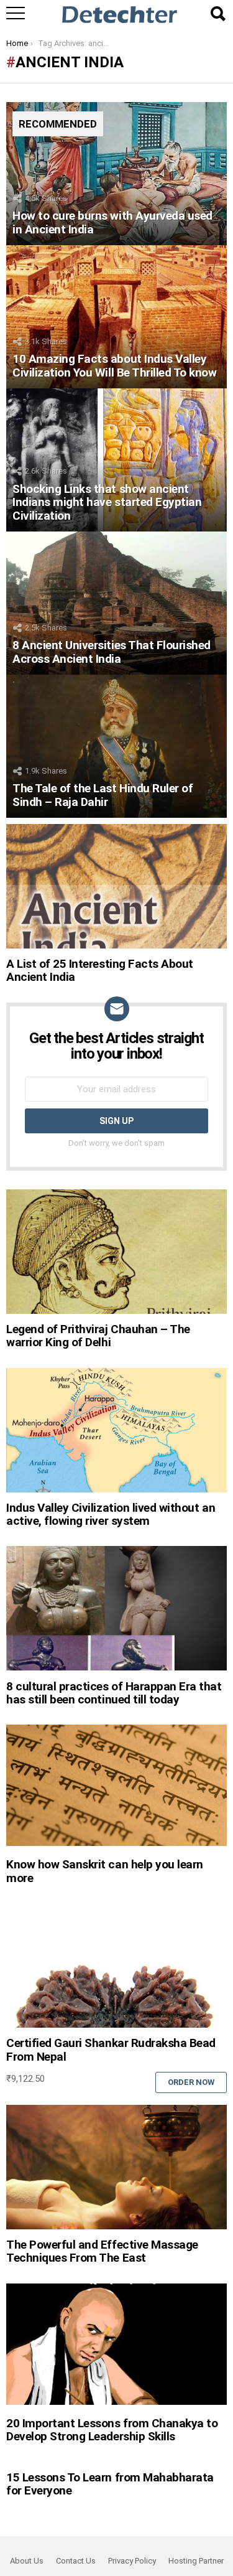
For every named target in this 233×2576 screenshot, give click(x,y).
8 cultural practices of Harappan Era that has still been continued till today (114, 1693)
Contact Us (76, 2561)
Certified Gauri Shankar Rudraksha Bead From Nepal (111, 2049)
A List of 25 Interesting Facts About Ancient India (100, 970)
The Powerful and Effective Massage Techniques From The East (102, 2251)
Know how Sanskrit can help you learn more (105, 1871)
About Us (27, 2561)
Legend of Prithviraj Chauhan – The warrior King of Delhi (98, 1336)
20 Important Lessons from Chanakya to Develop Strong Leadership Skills (112, 2430)
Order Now (191, 2082)
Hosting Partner (196, 2561)
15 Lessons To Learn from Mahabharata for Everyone (110, 2484)
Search (217, 14)
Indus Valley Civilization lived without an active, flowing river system (111, 1514)
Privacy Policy (132, 2561)
